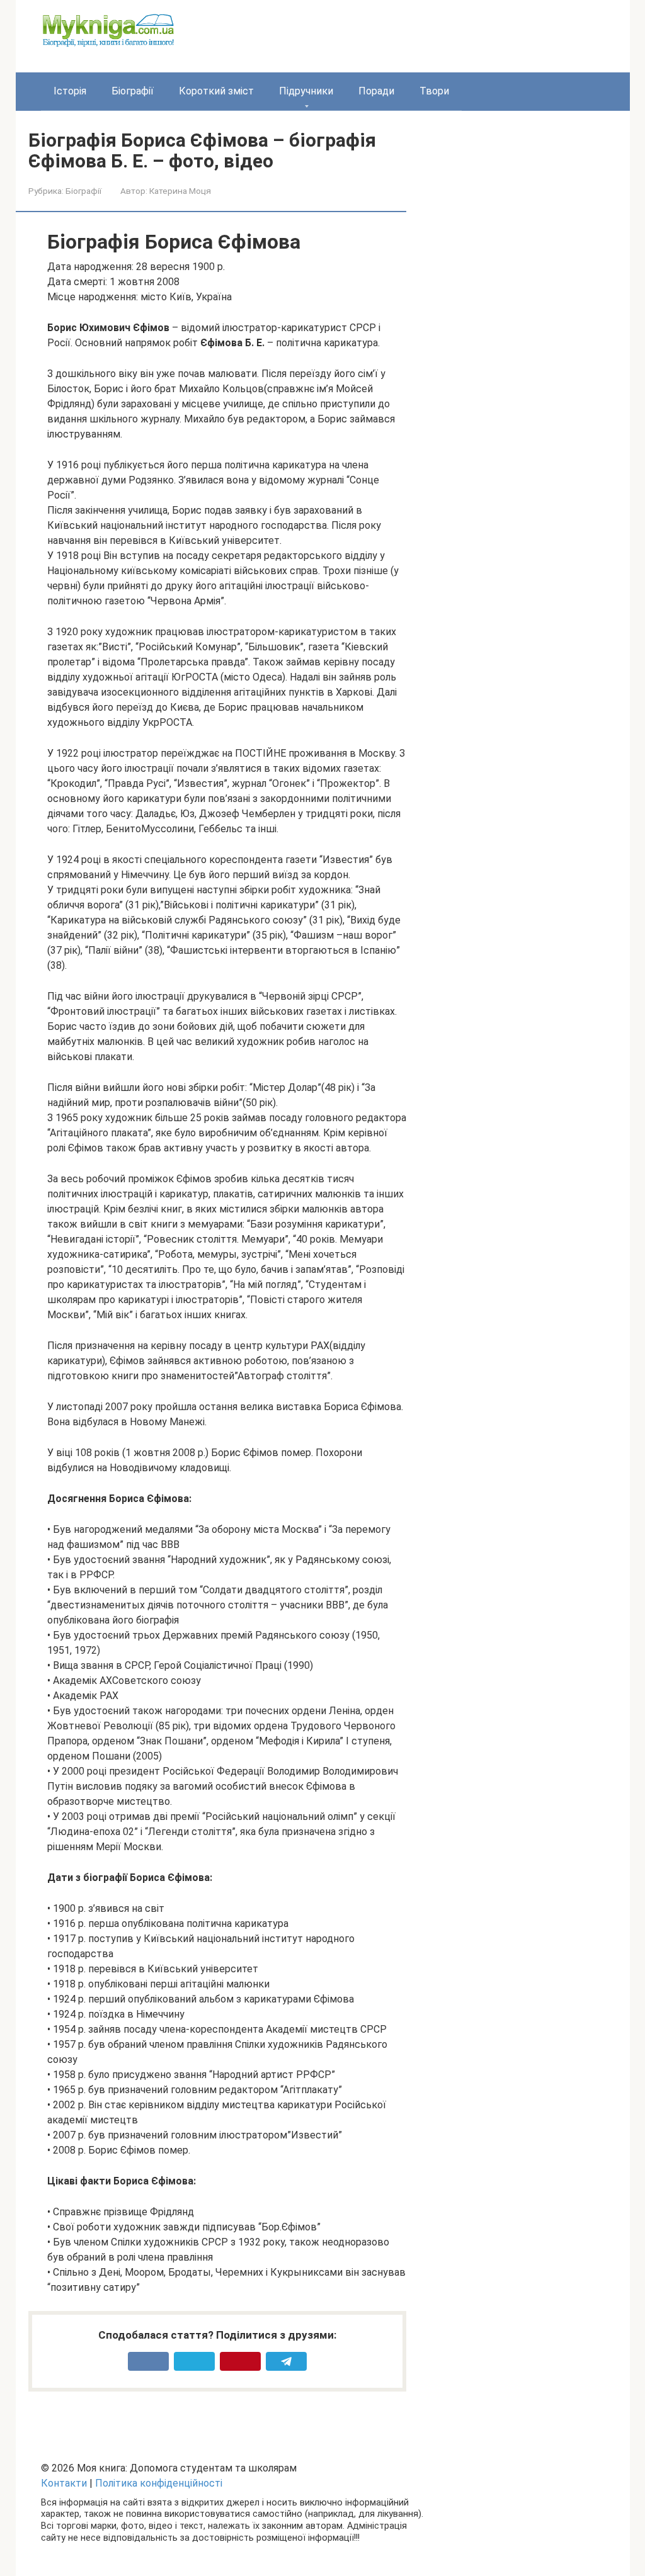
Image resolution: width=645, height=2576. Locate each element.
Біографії (133, 91)
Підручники (306, 91)
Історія (70, 91)
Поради (376, 91)
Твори (434, 91)
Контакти (64, 2483)
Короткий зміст (216, 91)
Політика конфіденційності (159, 2483)
